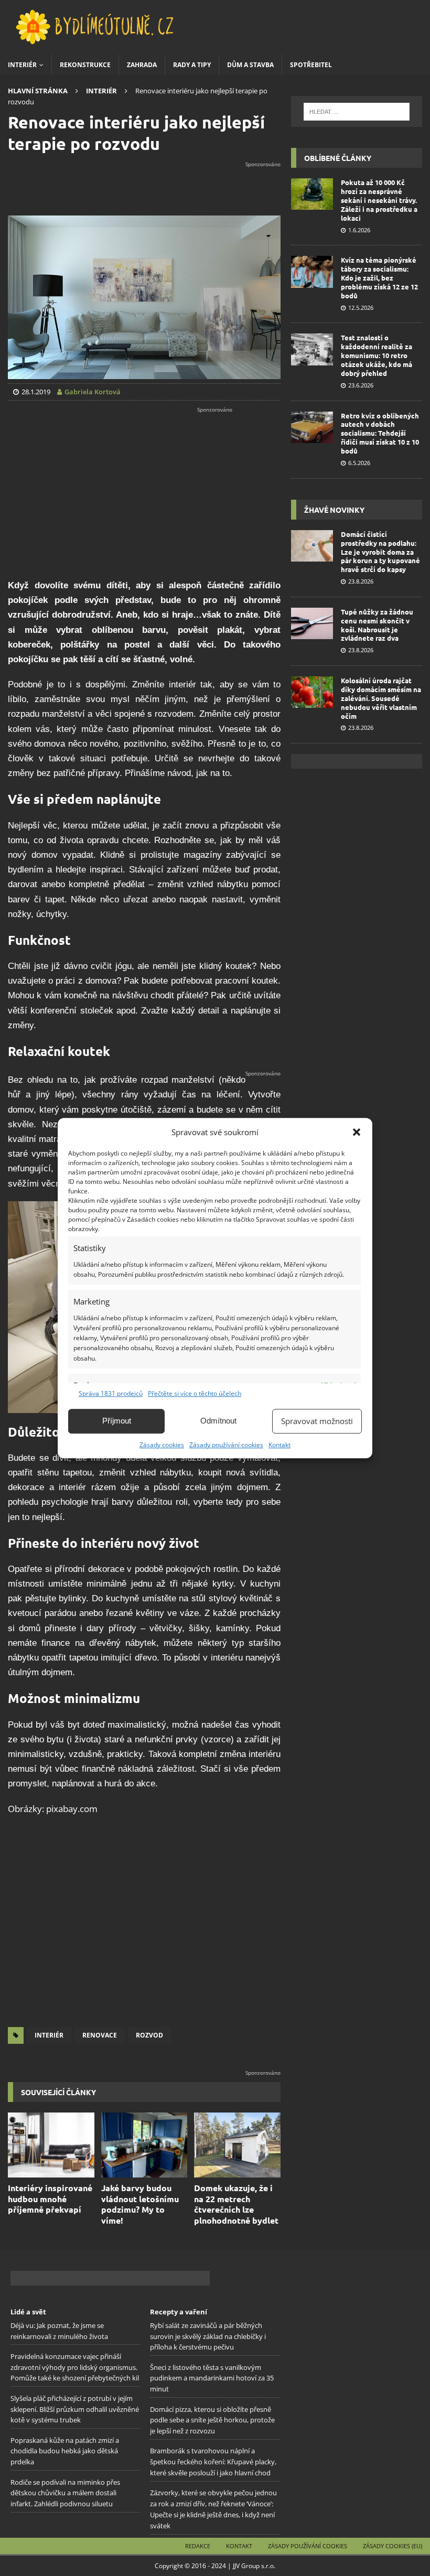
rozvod (149, 2035)
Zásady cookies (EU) (393, 2546)
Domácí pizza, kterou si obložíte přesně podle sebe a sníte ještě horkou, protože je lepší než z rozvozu (212, 2420)
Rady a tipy (192, 65)
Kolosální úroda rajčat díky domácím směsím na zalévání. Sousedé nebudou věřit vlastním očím (381, 698)
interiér (49, 2035)
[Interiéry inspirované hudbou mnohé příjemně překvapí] (51, 2145)
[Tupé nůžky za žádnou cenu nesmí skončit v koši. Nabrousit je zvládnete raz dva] (312, 623)
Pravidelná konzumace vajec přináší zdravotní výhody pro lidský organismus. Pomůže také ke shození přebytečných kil (75, 2367)
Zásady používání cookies (226, 1445)
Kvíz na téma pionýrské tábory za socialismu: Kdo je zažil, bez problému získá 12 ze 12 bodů (379, 278)
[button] (357, 1132)
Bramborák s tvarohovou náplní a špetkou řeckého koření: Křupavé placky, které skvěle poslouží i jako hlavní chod (213, 2462)
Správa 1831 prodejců (111, 1393)
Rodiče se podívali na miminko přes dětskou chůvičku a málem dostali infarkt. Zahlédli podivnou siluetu (65, 2493)
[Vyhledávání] (356, 112)
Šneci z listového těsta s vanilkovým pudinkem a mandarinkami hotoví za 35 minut (212, 2378)
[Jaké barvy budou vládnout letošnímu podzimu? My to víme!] (144, 2145)
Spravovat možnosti (317, 1421)
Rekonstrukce (85, 65)
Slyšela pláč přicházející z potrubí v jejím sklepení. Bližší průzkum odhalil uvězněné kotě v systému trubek (75, 2409)
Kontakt (279, 1445)
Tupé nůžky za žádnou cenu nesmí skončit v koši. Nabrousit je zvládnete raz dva (377, 625)
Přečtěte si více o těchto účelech (195, 1393)
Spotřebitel (311, 65)
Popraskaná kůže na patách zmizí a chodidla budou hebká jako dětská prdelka (65, 2451)
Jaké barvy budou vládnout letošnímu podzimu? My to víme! (140, 2204)
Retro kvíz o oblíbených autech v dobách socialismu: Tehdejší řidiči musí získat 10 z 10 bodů (380, 433)
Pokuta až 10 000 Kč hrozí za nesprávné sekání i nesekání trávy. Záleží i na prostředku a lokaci (379, 200)
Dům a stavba (250, 65)
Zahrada (142, 65)
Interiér (22, 65)
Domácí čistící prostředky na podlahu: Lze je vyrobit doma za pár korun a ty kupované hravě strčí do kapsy (380, 552)
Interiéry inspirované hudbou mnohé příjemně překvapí (50, 2199)
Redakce (198, 2546)
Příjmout (117, 1421)
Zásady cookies (162, 1445)
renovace (100, 2035)
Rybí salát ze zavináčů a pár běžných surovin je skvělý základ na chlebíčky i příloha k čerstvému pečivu (208, 2336)
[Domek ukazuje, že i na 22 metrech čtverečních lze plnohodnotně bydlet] (237, 2145)
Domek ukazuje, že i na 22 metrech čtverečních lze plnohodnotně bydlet (236, 2204)
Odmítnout (218, 1421)
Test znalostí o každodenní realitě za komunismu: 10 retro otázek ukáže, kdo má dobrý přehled (377, 355)
